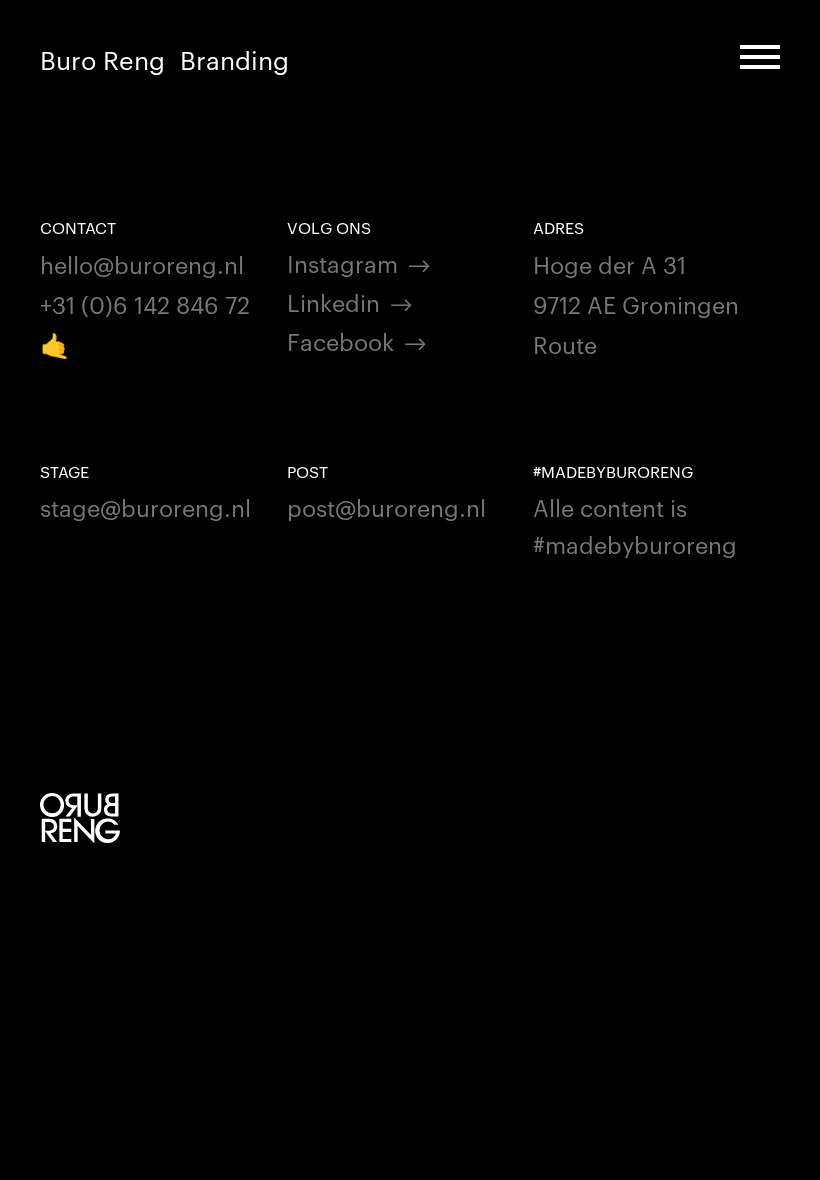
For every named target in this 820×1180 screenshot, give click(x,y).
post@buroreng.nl (386, 506)
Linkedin (333, 301)
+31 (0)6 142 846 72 (145, 303)
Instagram (342, 262)
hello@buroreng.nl (142, 263)
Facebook (340, 340)
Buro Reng (102, 59)
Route (565, 343)
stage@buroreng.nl (145, 506)
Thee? (216, 59)
